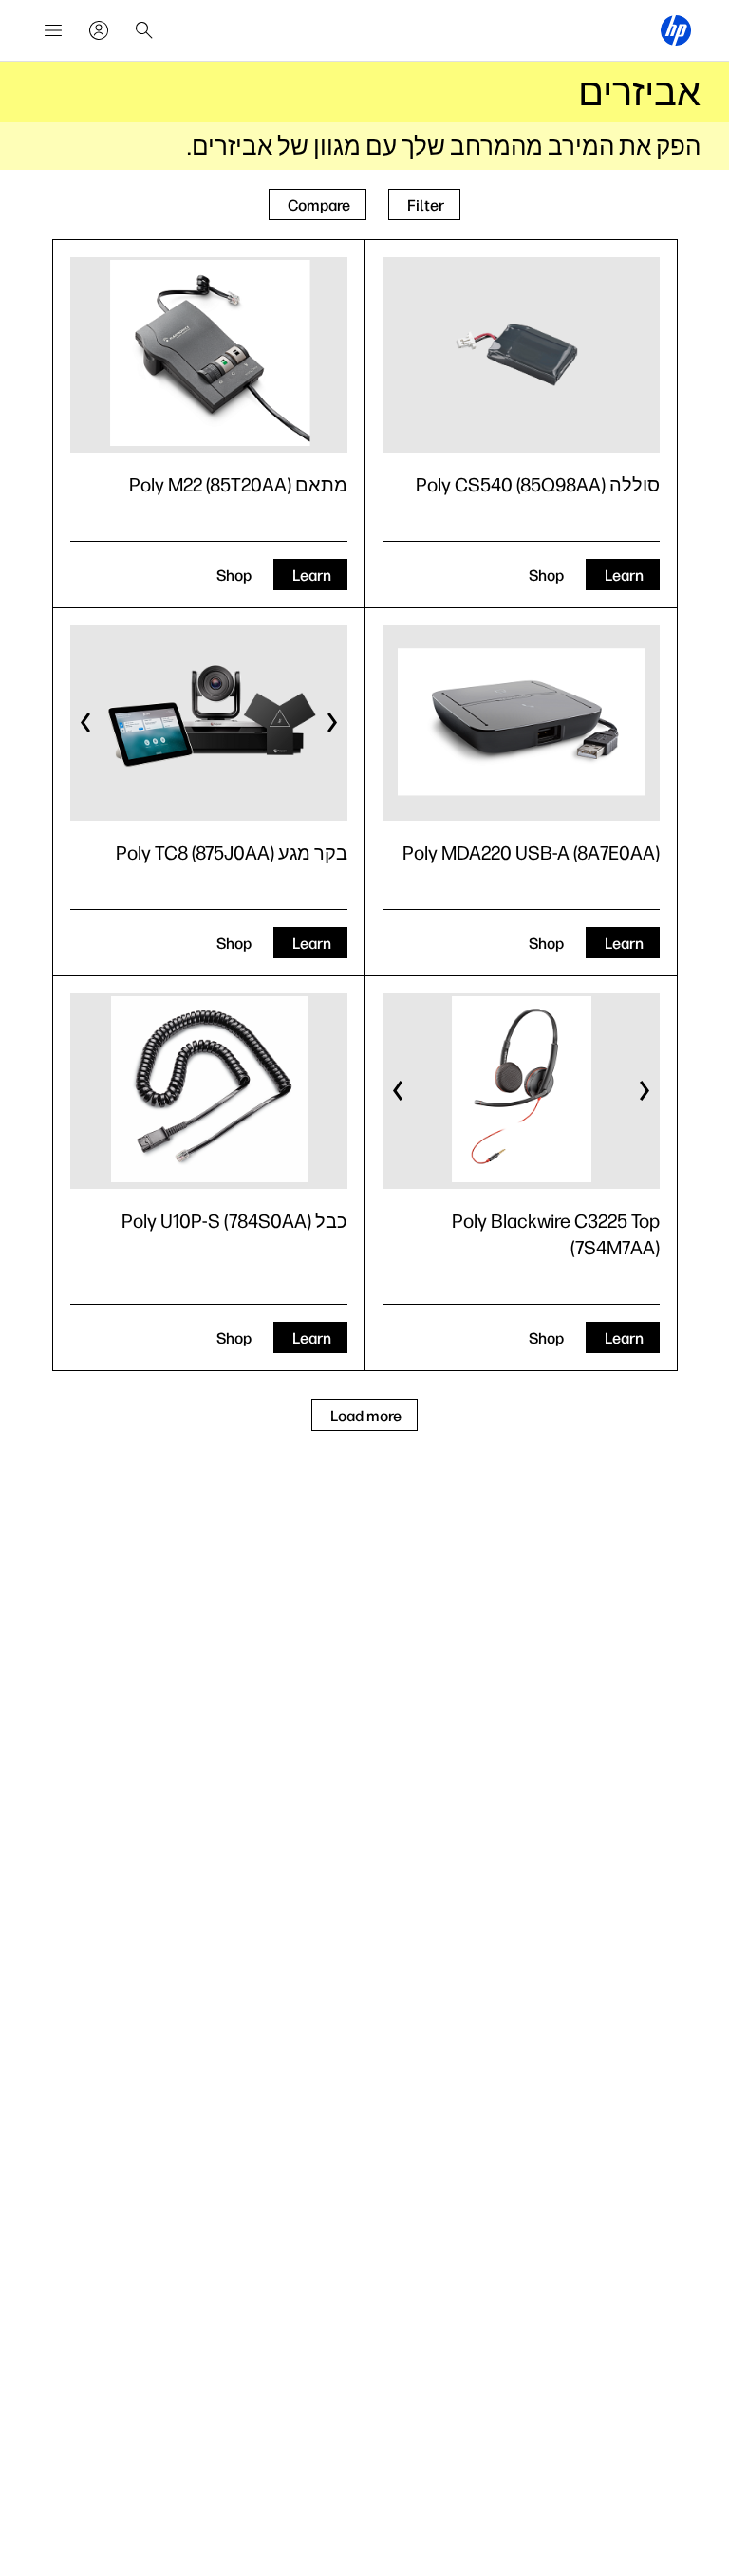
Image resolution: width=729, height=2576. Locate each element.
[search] (144, 30)
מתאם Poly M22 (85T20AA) (238, 485)
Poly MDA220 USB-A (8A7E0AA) (531, 853)
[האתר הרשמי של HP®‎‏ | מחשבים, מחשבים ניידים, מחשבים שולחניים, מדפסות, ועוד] (676, 30)
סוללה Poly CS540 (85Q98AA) (538, 485)
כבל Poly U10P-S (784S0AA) (234, 1221)
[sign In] (99, 30)
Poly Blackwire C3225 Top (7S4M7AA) (556, 1234)
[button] (331, 723)
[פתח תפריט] (53, 30)
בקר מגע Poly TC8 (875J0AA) (232, 853)
